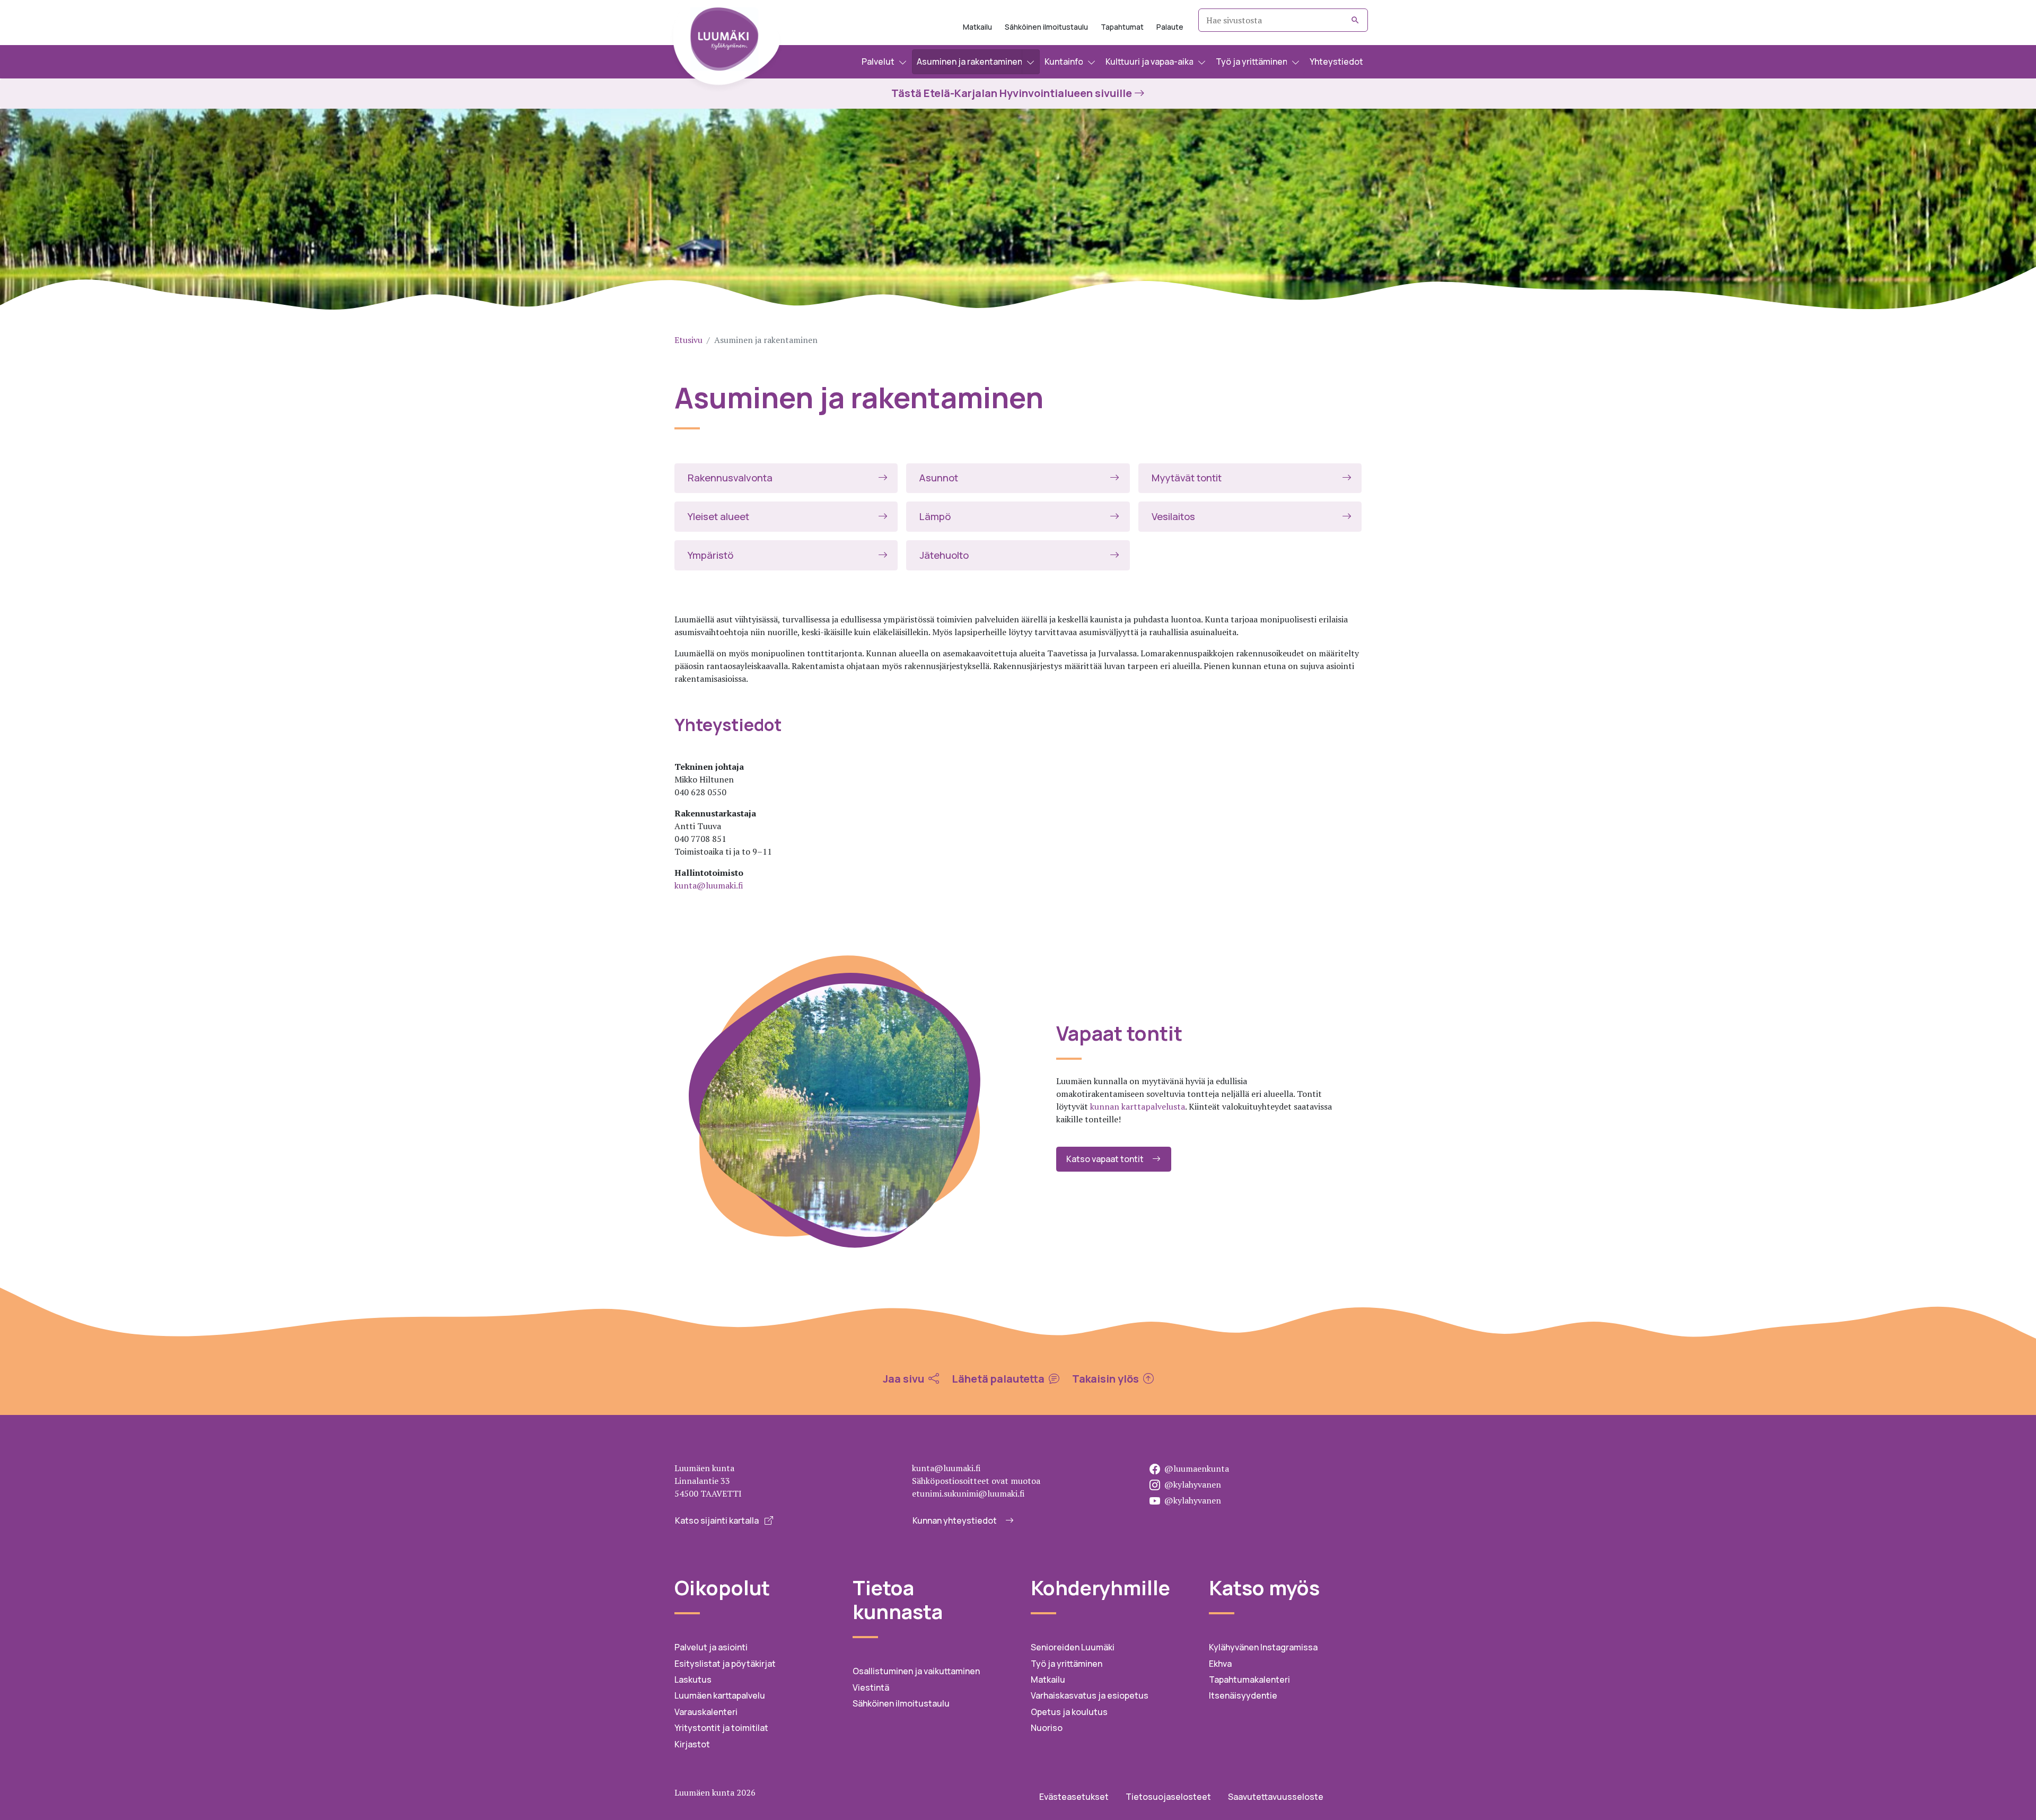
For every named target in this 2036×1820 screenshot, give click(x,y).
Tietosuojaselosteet (1168, 1797)
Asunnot (939, 478)
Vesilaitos (1173, 516)
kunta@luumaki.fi (709, 885)
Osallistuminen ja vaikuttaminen (916, 1671)
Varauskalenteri (706, 1712)
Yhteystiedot (1336, 61)
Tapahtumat (1122, 27)
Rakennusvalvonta (730, 478)
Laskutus (693, 1680)
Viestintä (871, 1687)
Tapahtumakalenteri (1249, 1680)
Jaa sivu (905, 1379)
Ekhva (1220, 1664)
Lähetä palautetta (999, 1379)
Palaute (1170, 27)
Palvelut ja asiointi (711, 1647)
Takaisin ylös (1107, 1379)
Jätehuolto (944, 555)
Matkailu (977, 27)
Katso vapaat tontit (1105, 1159)
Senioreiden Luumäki (1073, 1647)
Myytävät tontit (1187, 478)
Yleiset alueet (718, 516)
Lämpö (935, 516)
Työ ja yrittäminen (1067, 1664)
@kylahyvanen (1193, 1484)
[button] (884, 62)
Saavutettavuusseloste (1276, 1797)
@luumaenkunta (1197, 1469)
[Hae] (1355, 20)
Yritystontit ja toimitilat (721, 1728)
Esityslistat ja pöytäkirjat (725, 1664)
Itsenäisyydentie (1243, 1695)
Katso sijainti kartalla (718, 1520)
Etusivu (688, 340)
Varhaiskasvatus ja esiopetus (1090, 1695)
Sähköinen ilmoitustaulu (1046, 27)
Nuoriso (1047, 1728)
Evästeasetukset (1074, 1797)
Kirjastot (692, 1744)
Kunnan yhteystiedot (955, 1520)
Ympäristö (710, 555)
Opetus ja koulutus (1069, 1712)
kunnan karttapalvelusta (1138, 1106)
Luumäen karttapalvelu (720, 1695)
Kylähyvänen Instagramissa (1263, 1647)
